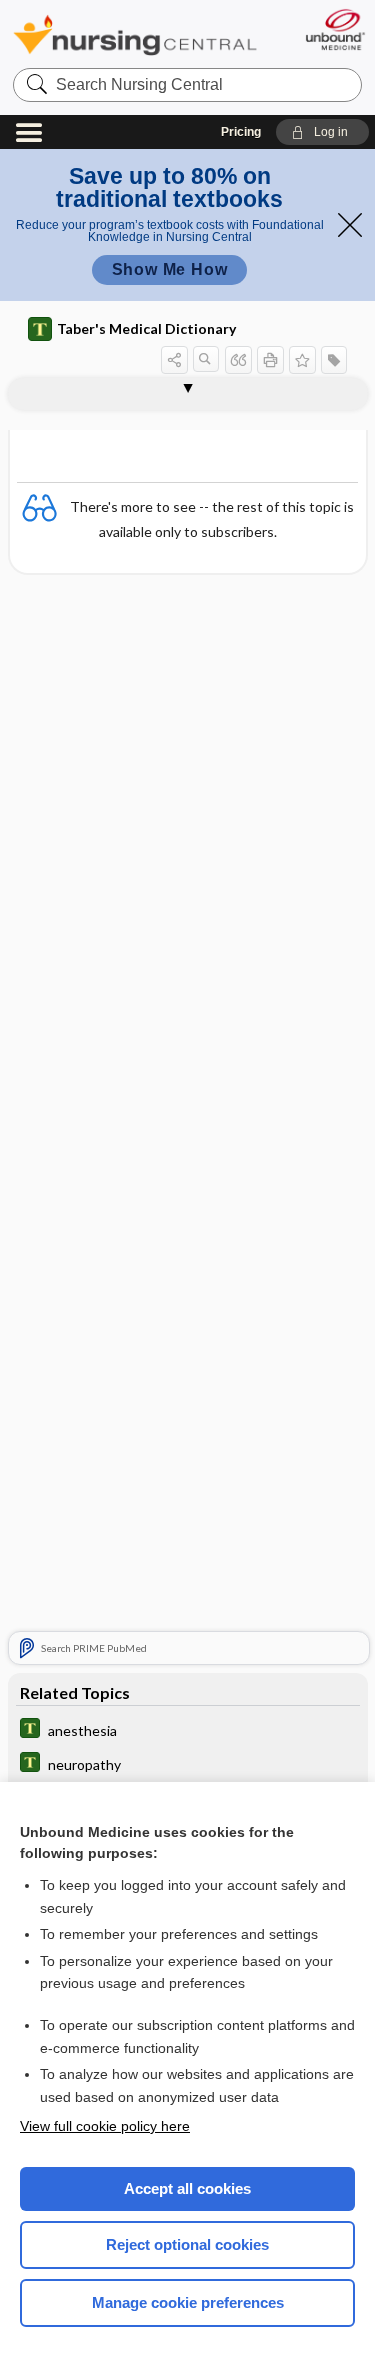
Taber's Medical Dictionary (146, 328)
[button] (322, 132)
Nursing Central (135, 34)
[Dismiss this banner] (350, 225)
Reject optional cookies (187, 2244)
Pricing (241, 132)
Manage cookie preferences (188, 2302)
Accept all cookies (187, 2188)
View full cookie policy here (105, 2126)
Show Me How (170, 269)
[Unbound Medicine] (334, 29)
